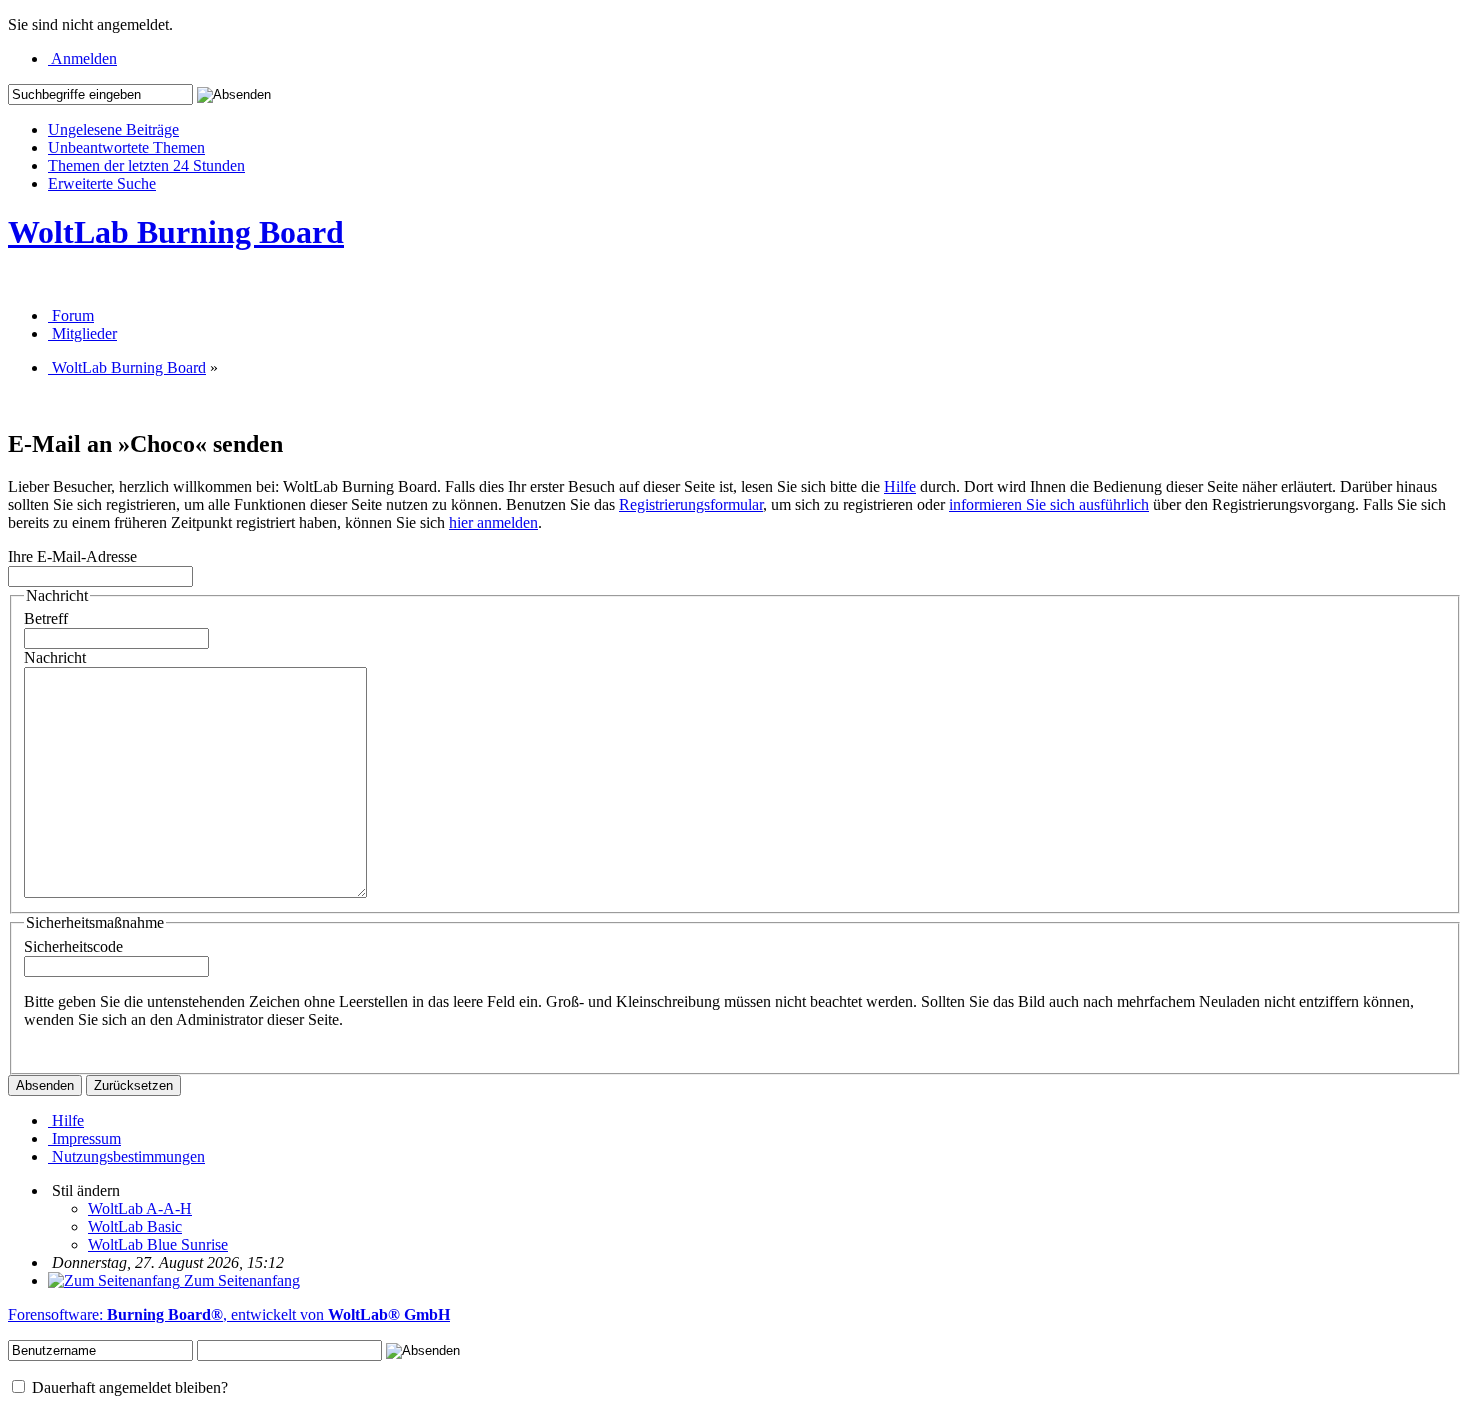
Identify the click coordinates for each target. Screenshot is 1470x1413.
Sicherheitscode (73, 946)
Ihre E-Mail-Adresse (72, 556)
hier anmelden (493, 522)
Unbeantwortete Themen (126, 147)
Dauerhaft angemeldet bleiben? (128, 1387)
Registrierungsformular (691, 504)
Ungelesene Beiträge (113, 129)
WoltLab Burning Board (176, 232)
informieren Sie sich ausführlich (1049, 504)
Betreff (46, 618)
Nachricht (55, 657)
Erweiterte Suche (102, 183)
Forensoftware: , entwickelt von (229, 1314)
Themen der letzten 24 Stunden (146, 165)
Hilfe (900, 486)
